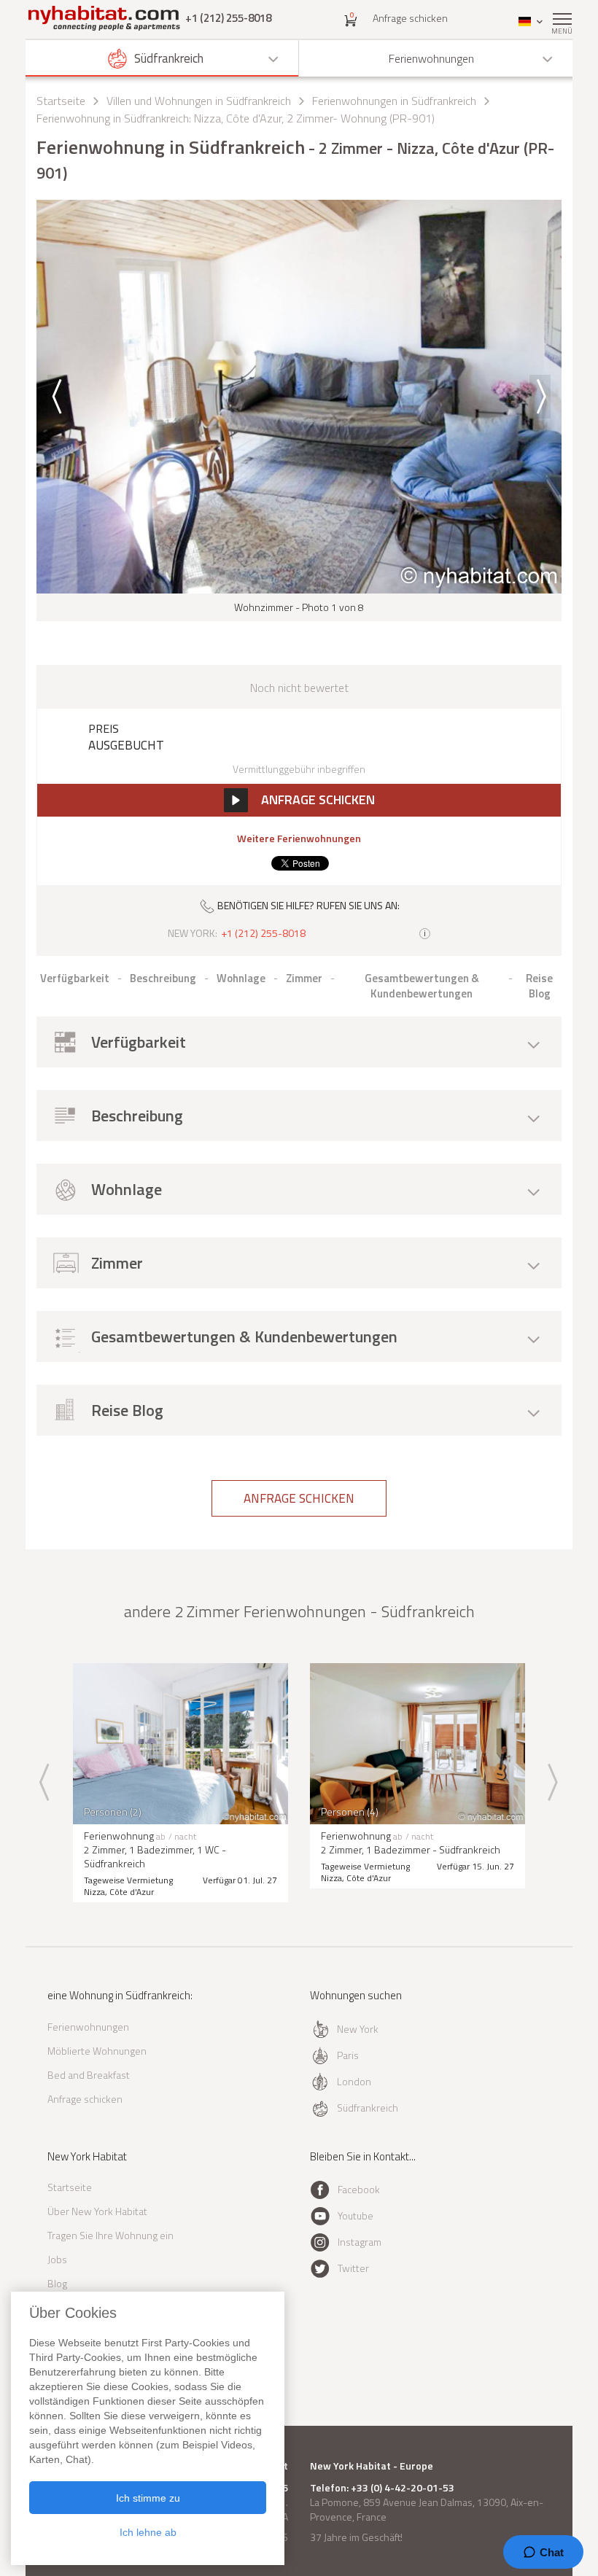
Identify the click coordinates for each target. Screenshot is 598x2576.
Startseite (61, 101)
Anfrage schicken (410, 18)
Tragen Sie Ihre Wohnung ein (110, 2235)
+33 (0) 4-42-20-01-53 (403, 2488)
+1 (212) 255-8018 (228, 18)
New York (358, 2029)
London (354, 2081)
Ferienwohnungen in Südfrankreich (394, 101)
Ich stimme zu (148, 2498)
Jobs (57, 2259)
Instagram (360, 2242)
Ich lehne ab (148, 2532)
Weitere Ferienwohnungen (299, 838)
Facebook (359, 2189)
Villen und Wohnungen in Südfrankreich (199, 101)
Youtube (356, 2215)
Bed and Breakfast (89, 2075)
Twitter (353, 2268)
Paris (348, 2055)
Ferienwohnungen (88, 2027)
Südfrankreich (368, 2108)
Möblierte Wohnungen (97, 2051)
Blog (57, 2283)
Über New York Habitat (97, 2211)
